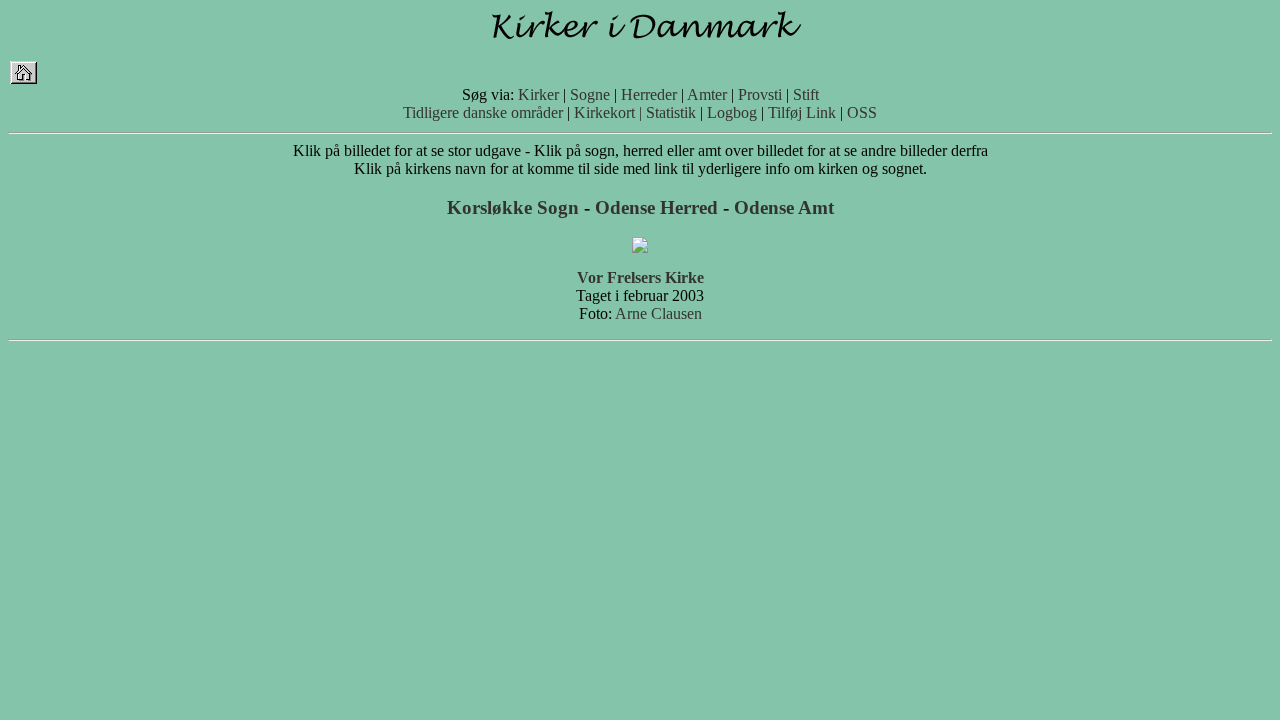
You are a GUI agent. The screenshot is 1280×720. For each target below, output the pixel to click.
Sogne (590, 94)
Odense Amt (784, 207)
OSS (862, 112)
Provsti (760, 94)
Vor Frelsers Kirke (640, 277)
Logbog (732, 112)
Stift (806, 94)
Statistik (671, 112)
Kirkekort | (608, 112)
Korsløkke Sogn (513, 207)
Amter (707, 94)
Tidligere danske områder (483, 112)
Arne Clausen (658, 313)
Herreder (649, 94)
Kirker (538, 94)
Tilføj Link (802, 112)
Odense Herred (656, 207)
